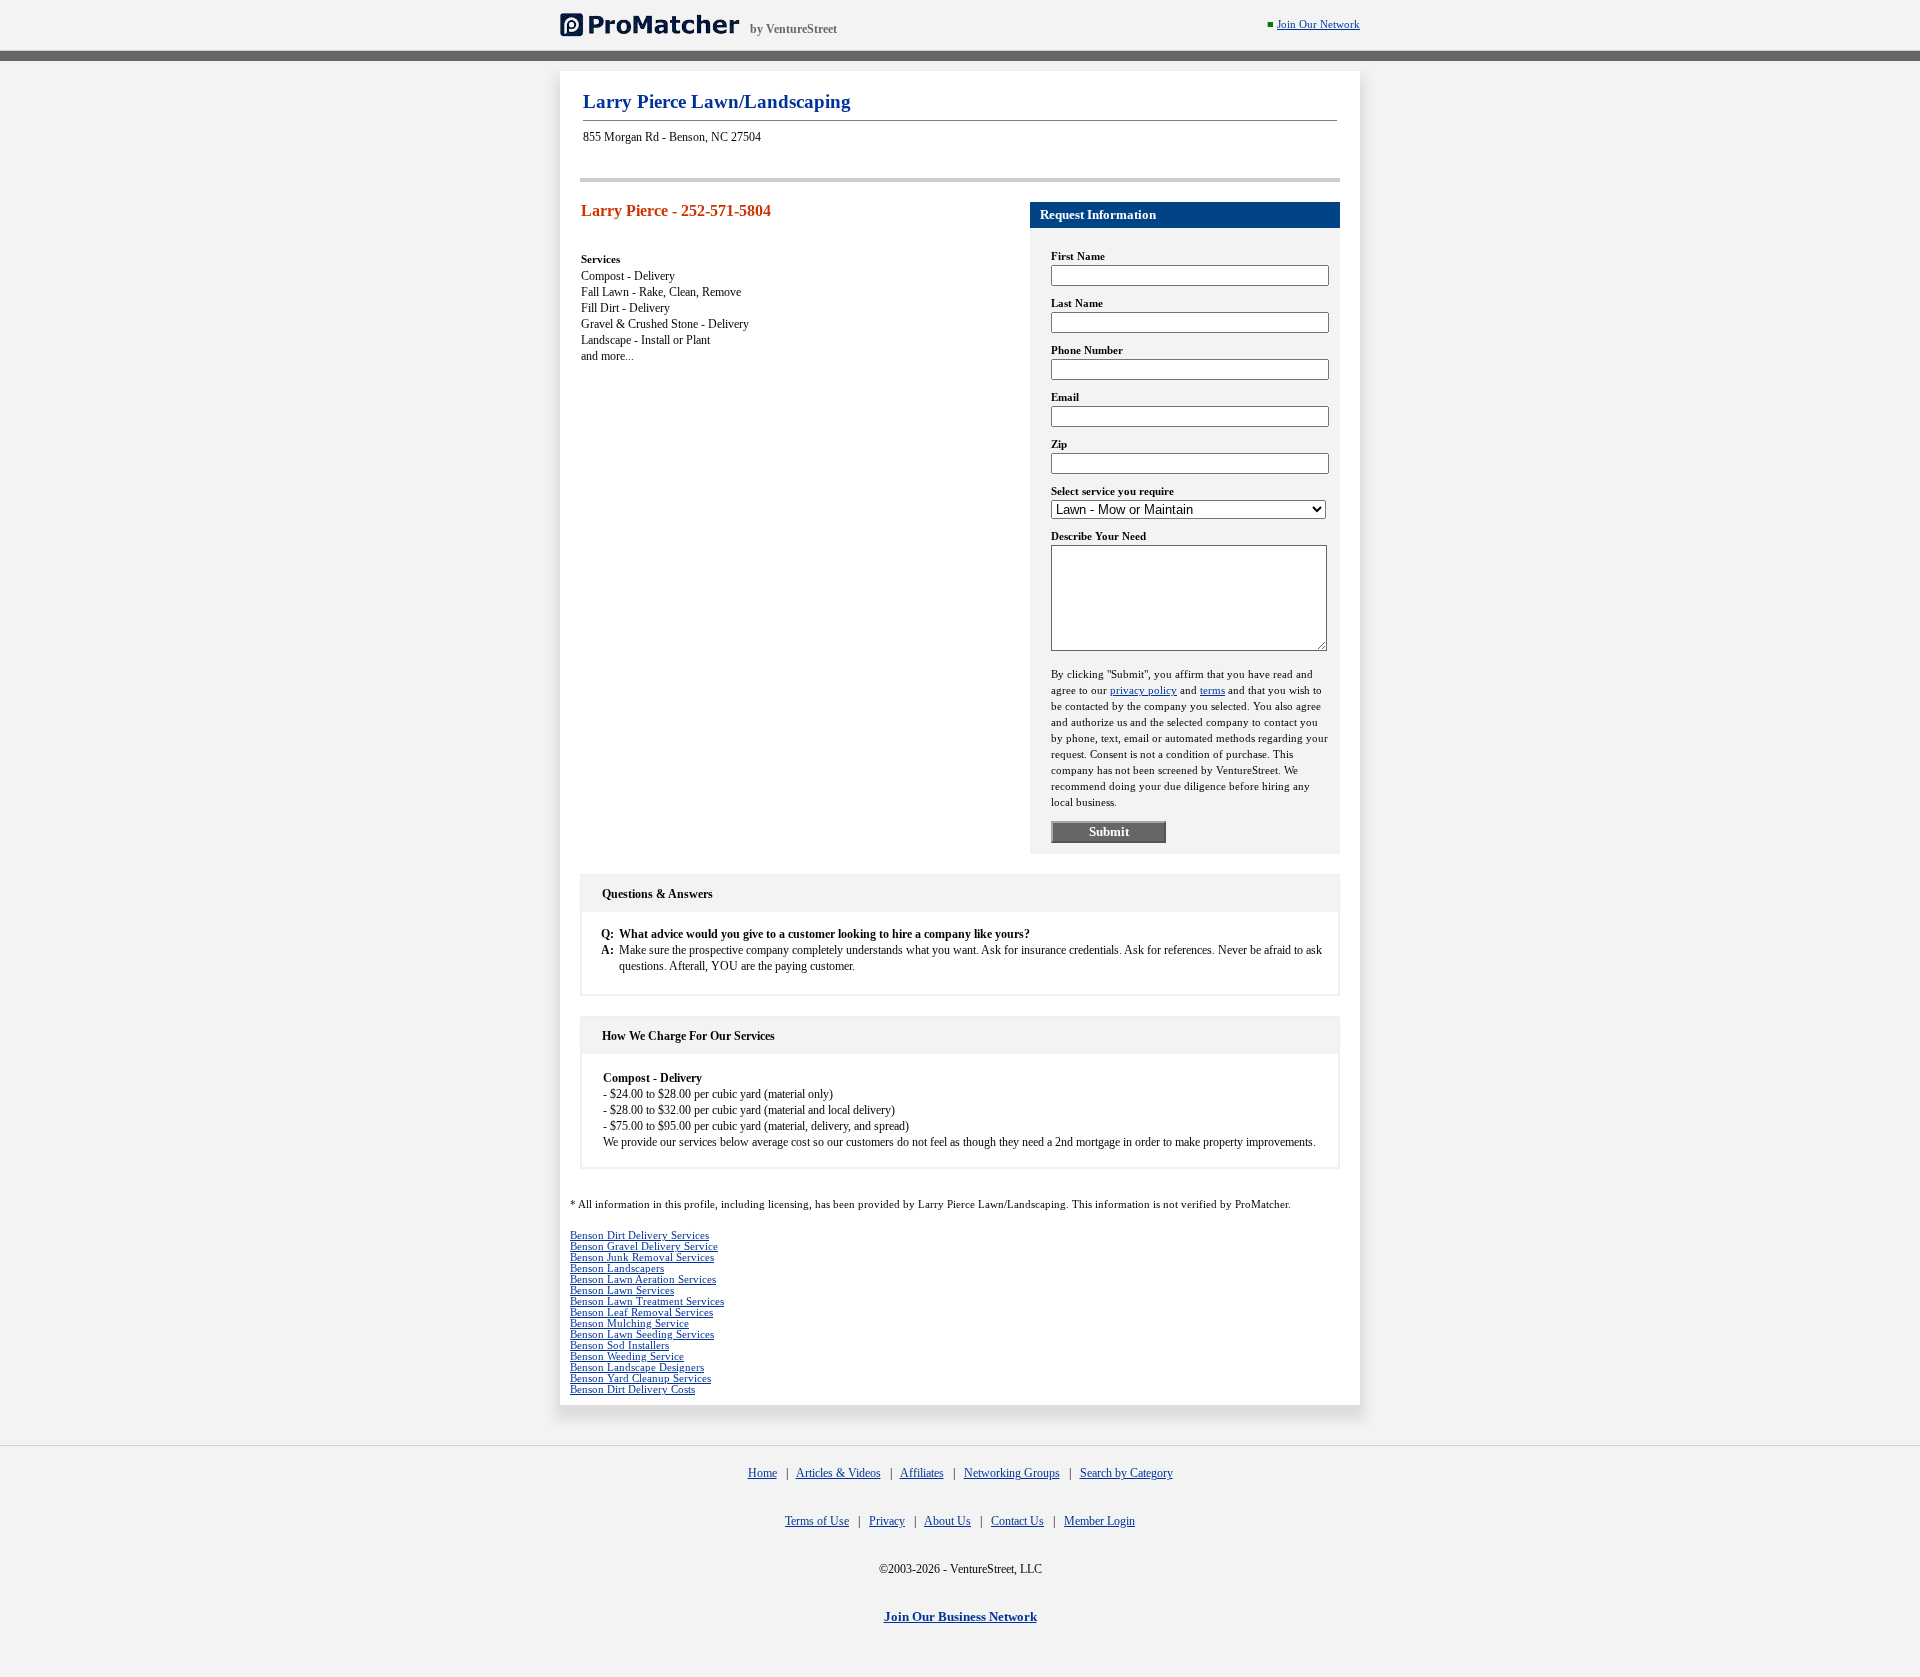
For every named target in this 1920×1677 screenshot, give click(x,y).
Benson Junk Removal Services (642, 1257)
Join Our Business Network (960, 1616)
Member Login (1099, 1521)
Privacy (887, 1521)
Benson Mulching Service (629, 1323)
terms (1212, 690)
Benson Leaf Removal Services (641, 1312)
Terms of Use (817, 1521)
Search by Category (1126, 1473)
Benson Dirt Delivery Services (639, 1235)
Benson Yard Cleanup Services (640, 1378)
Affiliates (922, 1473)
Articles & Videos (838, 1473)
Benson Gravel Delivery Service (644, 1246)
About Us (947, 1521)
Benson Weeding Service (627, 1356)
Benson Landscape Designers (637, 1367)
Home (762, 1473)
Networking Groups (1012, 1473)
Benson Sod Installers (619, 1345)
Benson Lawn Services (622, 1290)
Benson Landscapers (617, 1268)
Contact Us (1017, 1521)
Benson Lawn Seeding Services (642, 1334)
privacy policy (1143, 690)
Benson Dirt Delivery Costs (632, 1389)
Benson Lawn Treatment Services (647, 1301)
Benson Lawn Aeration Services (643, 1279)
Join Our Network (1318, 24)
